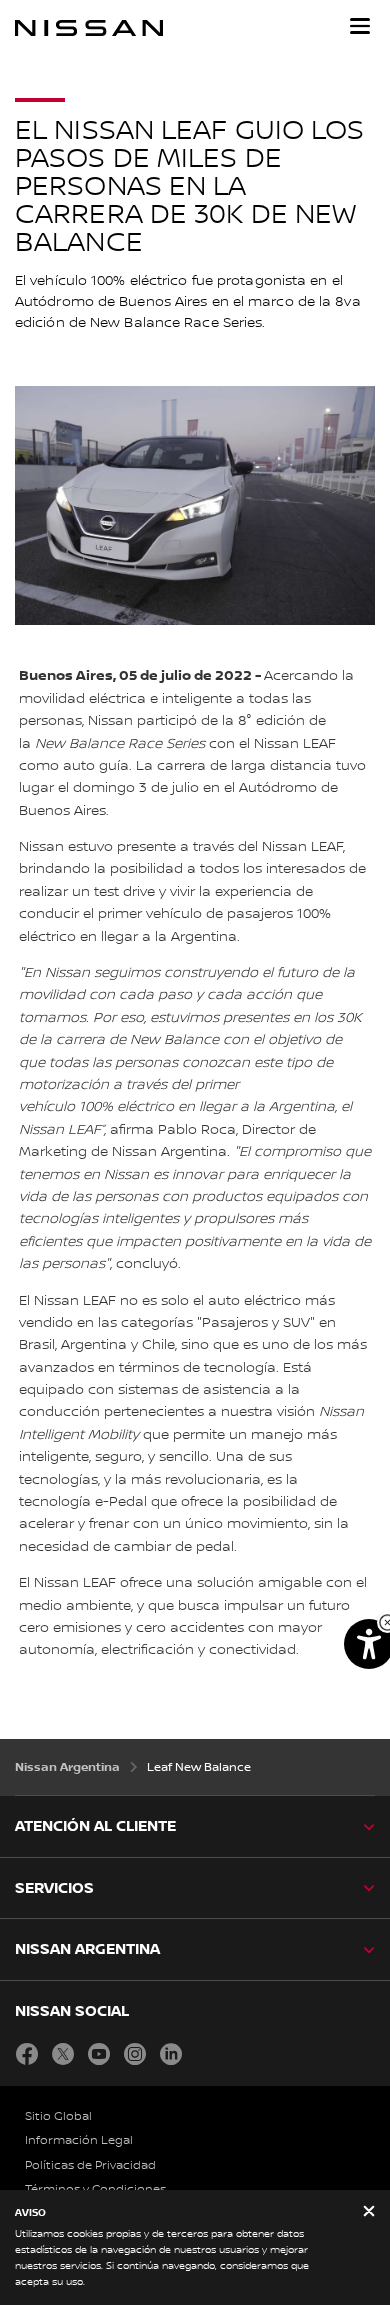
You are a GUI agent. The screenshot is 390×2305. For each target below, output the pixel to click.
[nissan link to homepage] (89, 28)
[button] (360, 26)
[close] (369, 2212)
